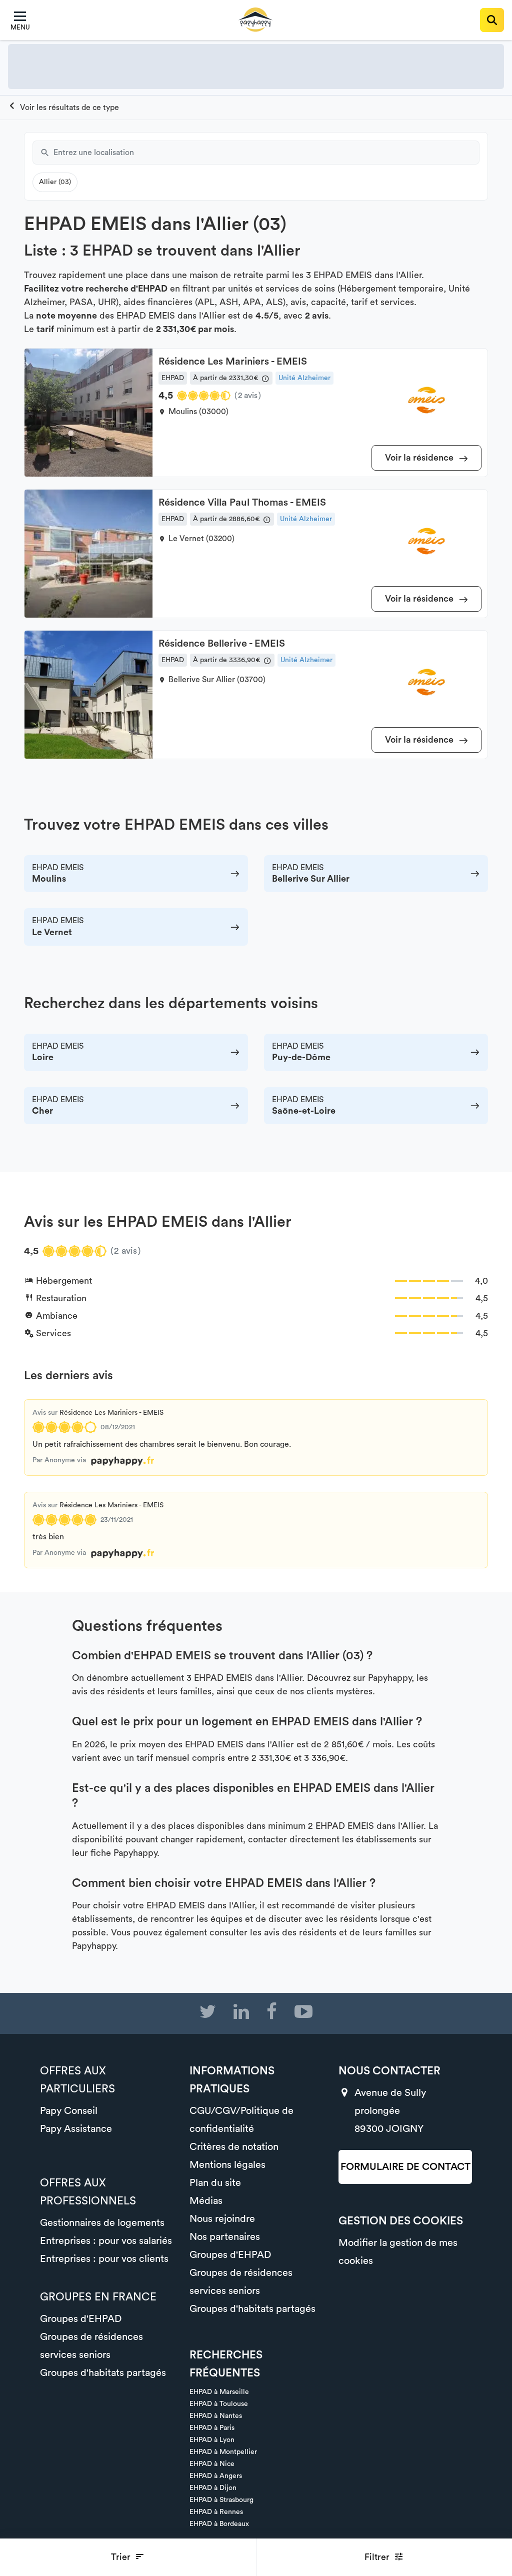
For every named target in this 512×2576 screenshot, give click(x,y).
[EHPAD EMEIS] (63, 108)
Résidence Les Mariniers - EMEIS (111, 1413)
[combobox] (266, 153)
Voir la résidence (420, 458)
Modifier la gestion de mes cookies (398, 2252)
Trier (122, 2557)
